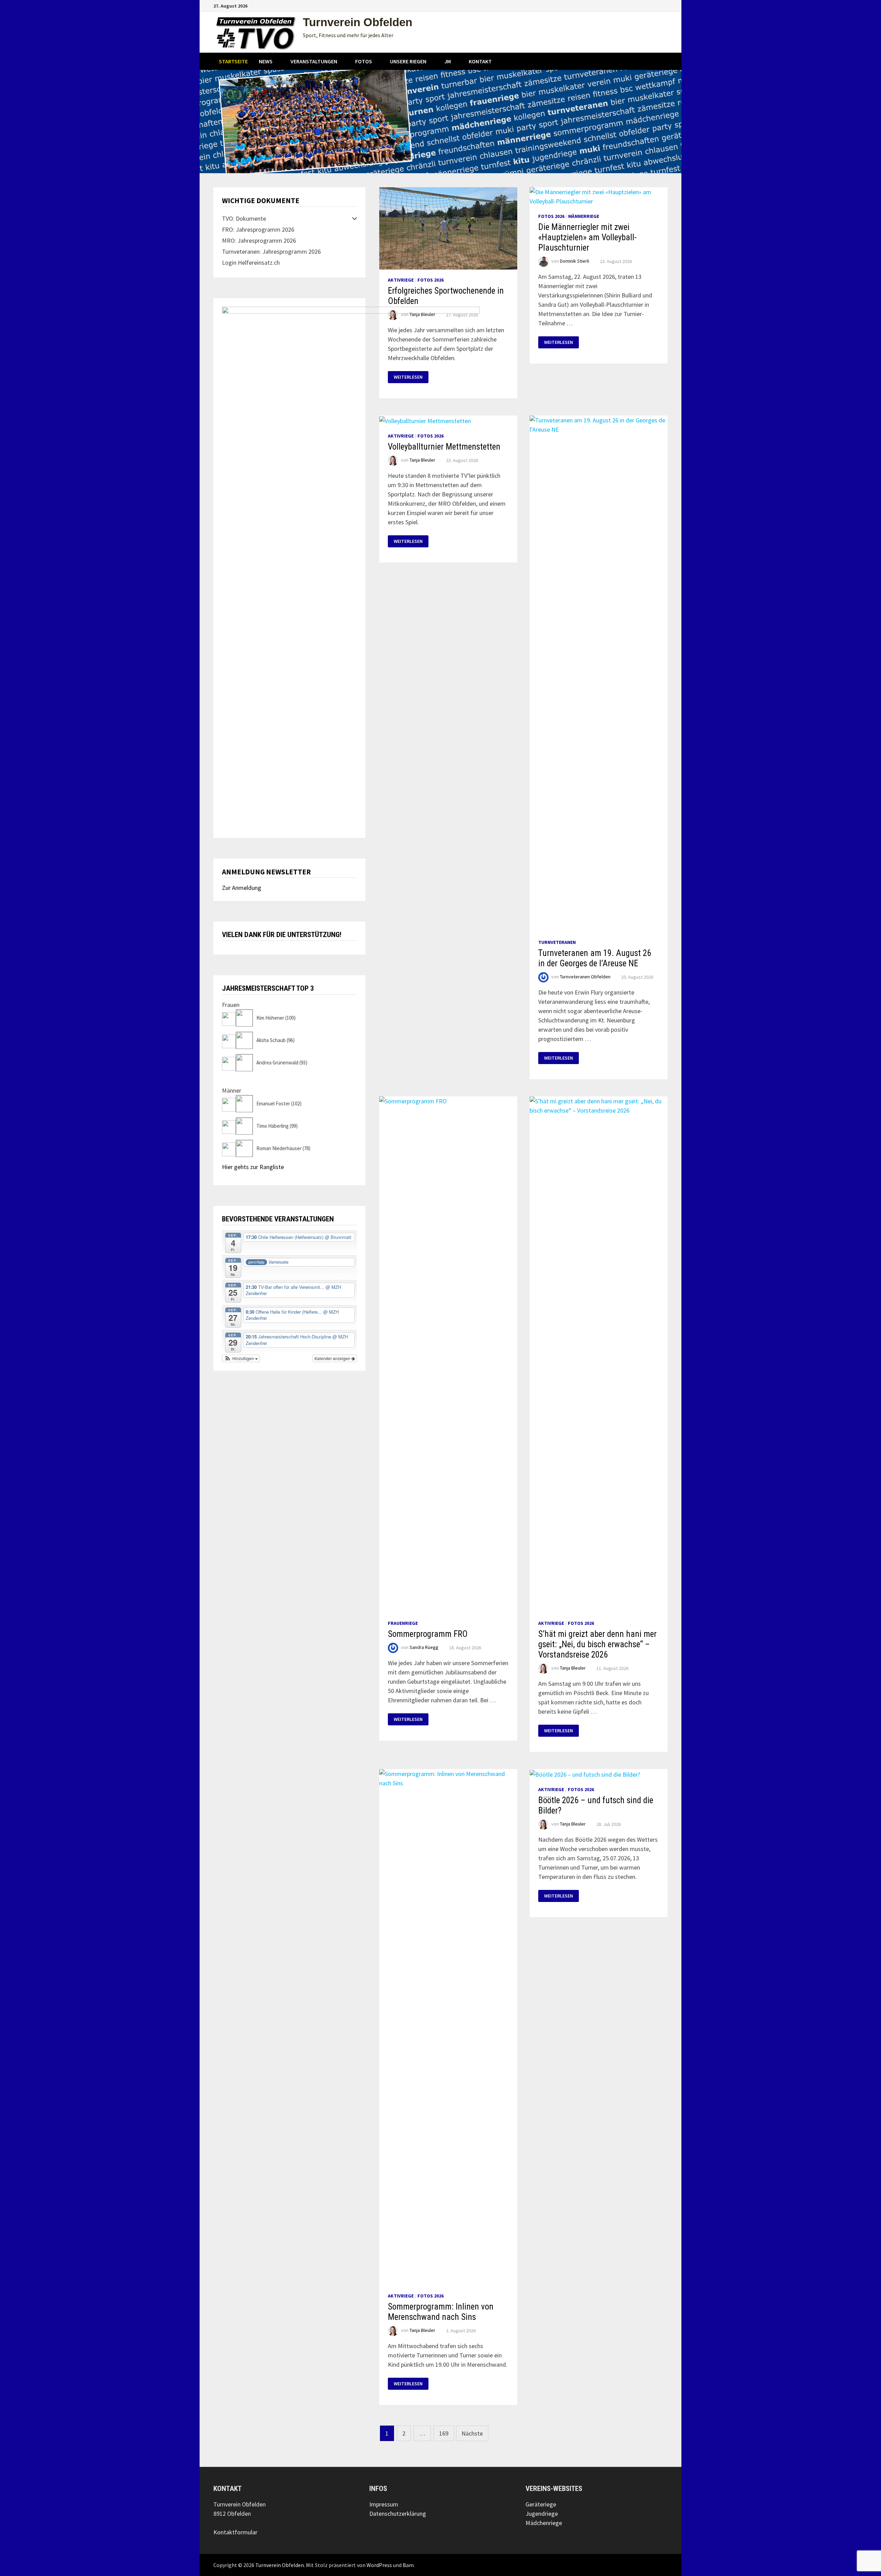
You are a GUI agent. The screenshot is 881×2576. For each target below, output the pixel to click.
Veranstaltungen (314, 61)
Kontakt (480, 61)
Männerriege (584, 216)
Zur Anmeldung (242, 888)
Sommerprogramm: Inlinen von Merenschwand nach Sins (441, 2312)
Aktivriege (401, 280)
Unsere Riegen (408, 61)
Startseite (233, 61)
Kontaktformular (235, 2532)
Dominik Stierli (575, 261)
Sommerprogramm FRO (428, 1634)
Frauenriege (403, 1623)
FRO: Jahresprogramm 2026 (258, 229)
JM (448, 61)
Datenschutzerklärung (398, 2514)
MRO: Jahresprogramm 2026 (259, 240)
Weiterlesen (561, 342)
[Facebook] (648, 5)
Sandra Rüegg (424, 1648)
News (266, 61)
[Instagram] (656, 5)
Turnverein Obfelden (358, 22)
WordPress (379, 2565)
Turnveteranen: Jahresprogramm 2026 (271, 251)
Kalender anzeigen (333, 1358)
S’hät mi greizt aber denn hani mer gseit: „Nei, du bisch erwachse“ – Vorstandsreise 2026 (597, 1644)
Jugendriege (542, 2514)
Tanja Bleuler (573, 1668)
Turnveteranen (557, 942)
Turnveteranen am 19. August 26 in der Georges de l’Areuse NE (595, 958)
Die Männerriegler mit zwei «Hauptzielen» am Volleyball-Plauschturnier (587, 237)
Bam (408, 2565)
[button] (241, 1358)
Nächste (472, 2433)
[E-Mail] (664, 5)
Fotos (364, 61)
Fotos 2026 (431, 280)
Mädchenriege (544, 2523)
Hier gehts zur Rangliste (253, 1167)
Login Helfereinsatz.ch (251, 262)
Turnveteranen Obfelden (585, 977)
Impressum (384, 2504)
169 (444, 2433)
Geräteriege (541, 2504)
